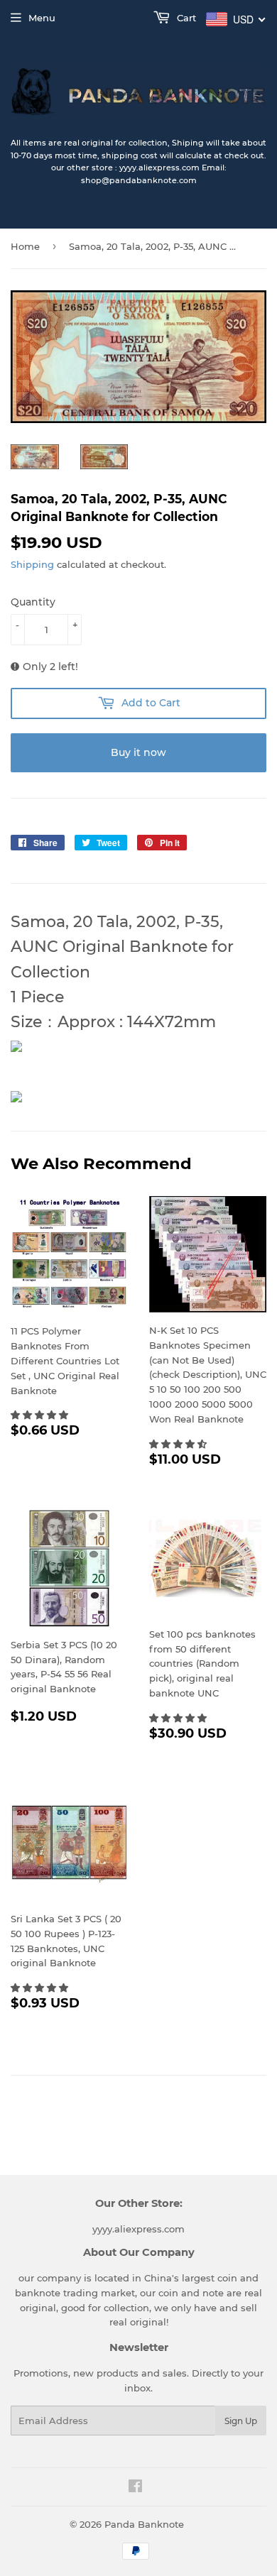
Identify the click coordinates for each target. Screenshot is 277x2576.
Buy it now (138, 752)
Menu (42, 18)
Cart (185, 18)
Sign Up (241, 2421)
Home (25, 246)
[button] (41, 1415)
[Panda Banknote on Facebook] (135, 2488)
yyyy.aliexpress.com (138, 2229)
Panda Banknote (144, 2524)
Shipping (32, 564)
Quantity (33, 602)
